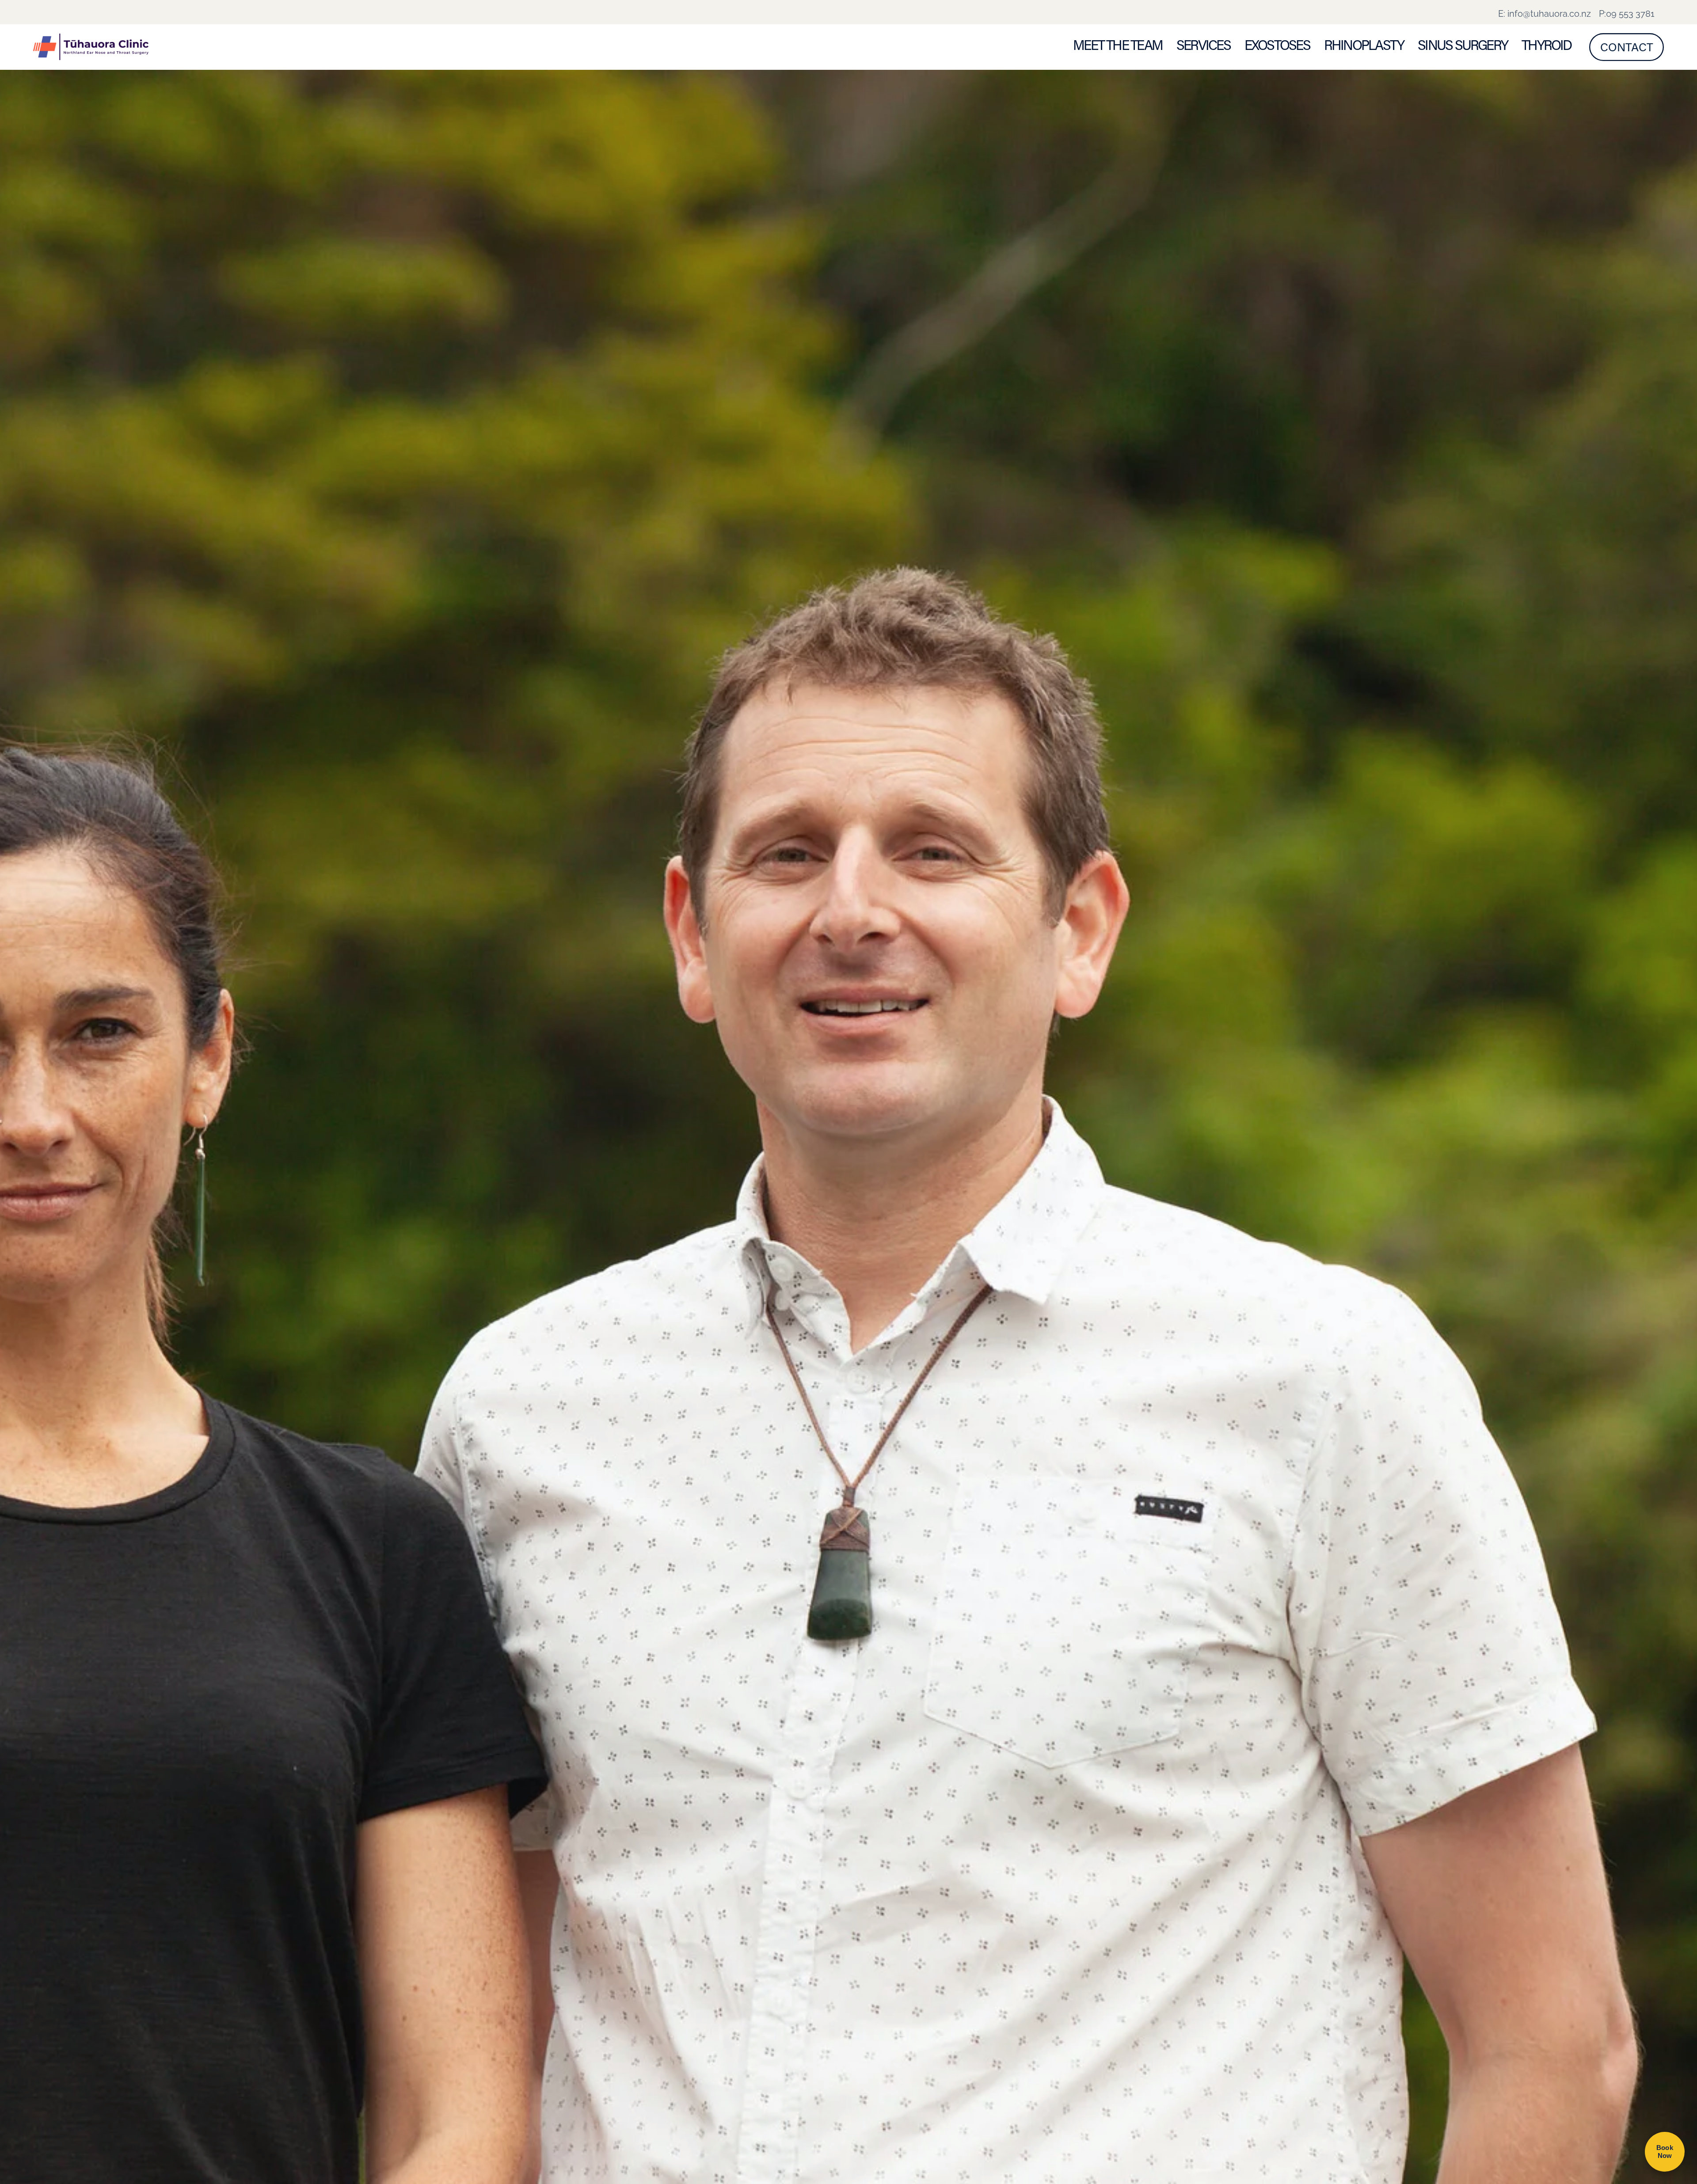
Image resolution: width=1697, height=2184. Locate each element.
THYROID (1547, 45)
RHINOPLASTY (1364, 45)
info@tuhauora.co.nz (1549, 13)
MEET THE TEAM (1118, 45)
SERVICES (1203, 45)
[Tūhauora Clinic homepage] (196, 47)
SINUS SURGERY (1463, 45)
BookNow (1665, 2152)
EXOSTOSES (1277, 45)
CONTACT (1627, 47)
